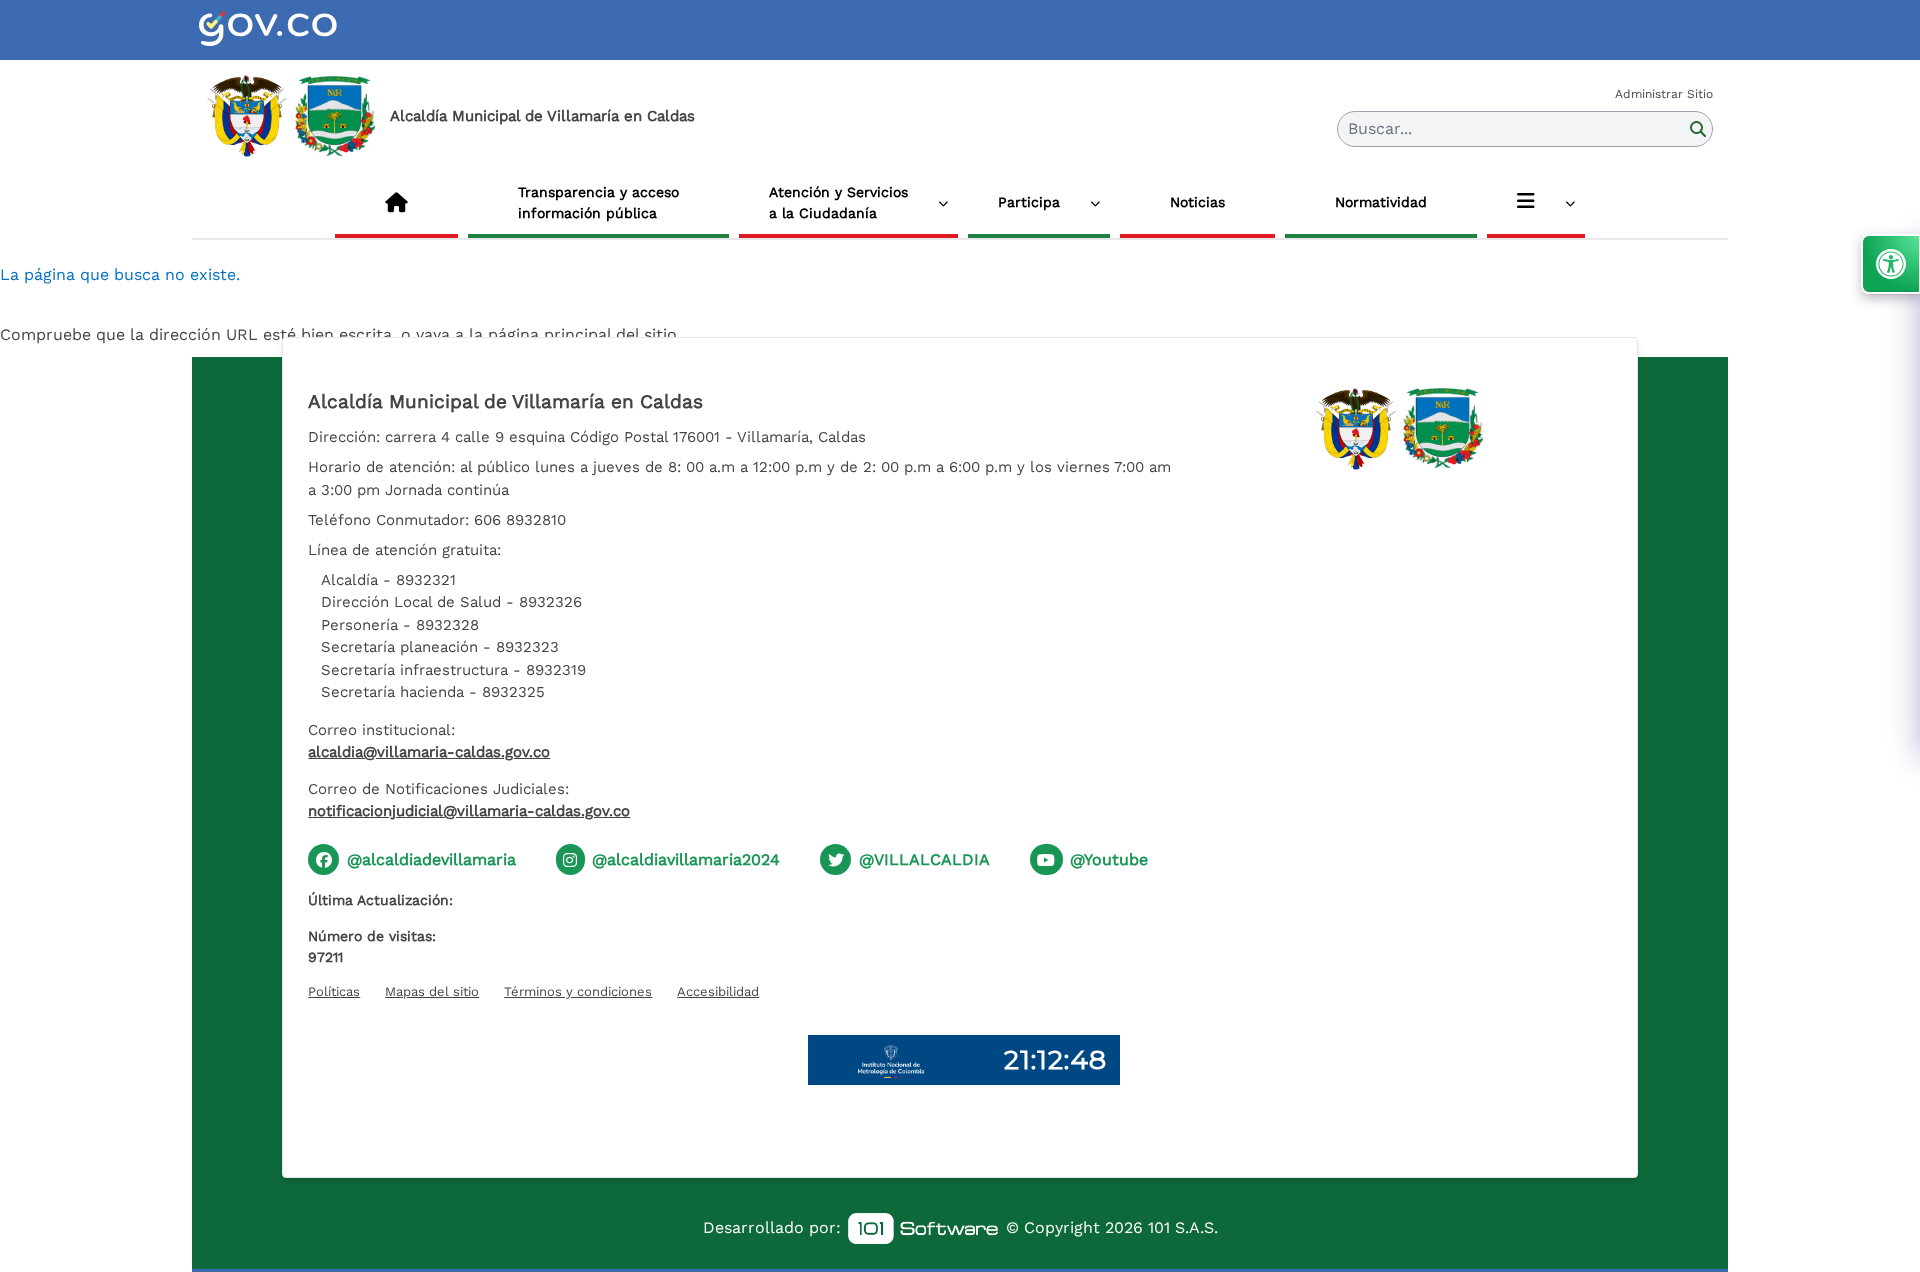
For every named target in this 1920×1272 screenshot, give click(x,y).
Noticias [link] (1197, 202)
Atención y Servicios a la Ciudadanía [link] (838, 202)
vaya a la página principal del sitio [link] (546, 334)
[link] (292, 30)
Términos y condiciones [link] (578, 991)
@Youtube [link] (1109, 859)
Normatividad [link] (1381, 202)
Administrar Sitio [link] (1664, 94)
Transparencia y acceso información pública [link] (598, 202)
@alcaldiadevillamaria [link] (431, 859)
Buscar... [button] (1380, 128)
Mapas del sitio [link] (432, 991)
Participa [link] (1029, 202)
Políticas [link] (334, 991)
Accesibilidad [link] (718, 991)
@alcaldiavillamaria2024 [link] (686, 859)
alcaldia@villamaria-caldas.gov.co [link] (429, 752)
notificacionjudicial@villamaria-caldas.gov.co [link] (469, 811)
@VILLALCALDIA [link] (924, 859)
